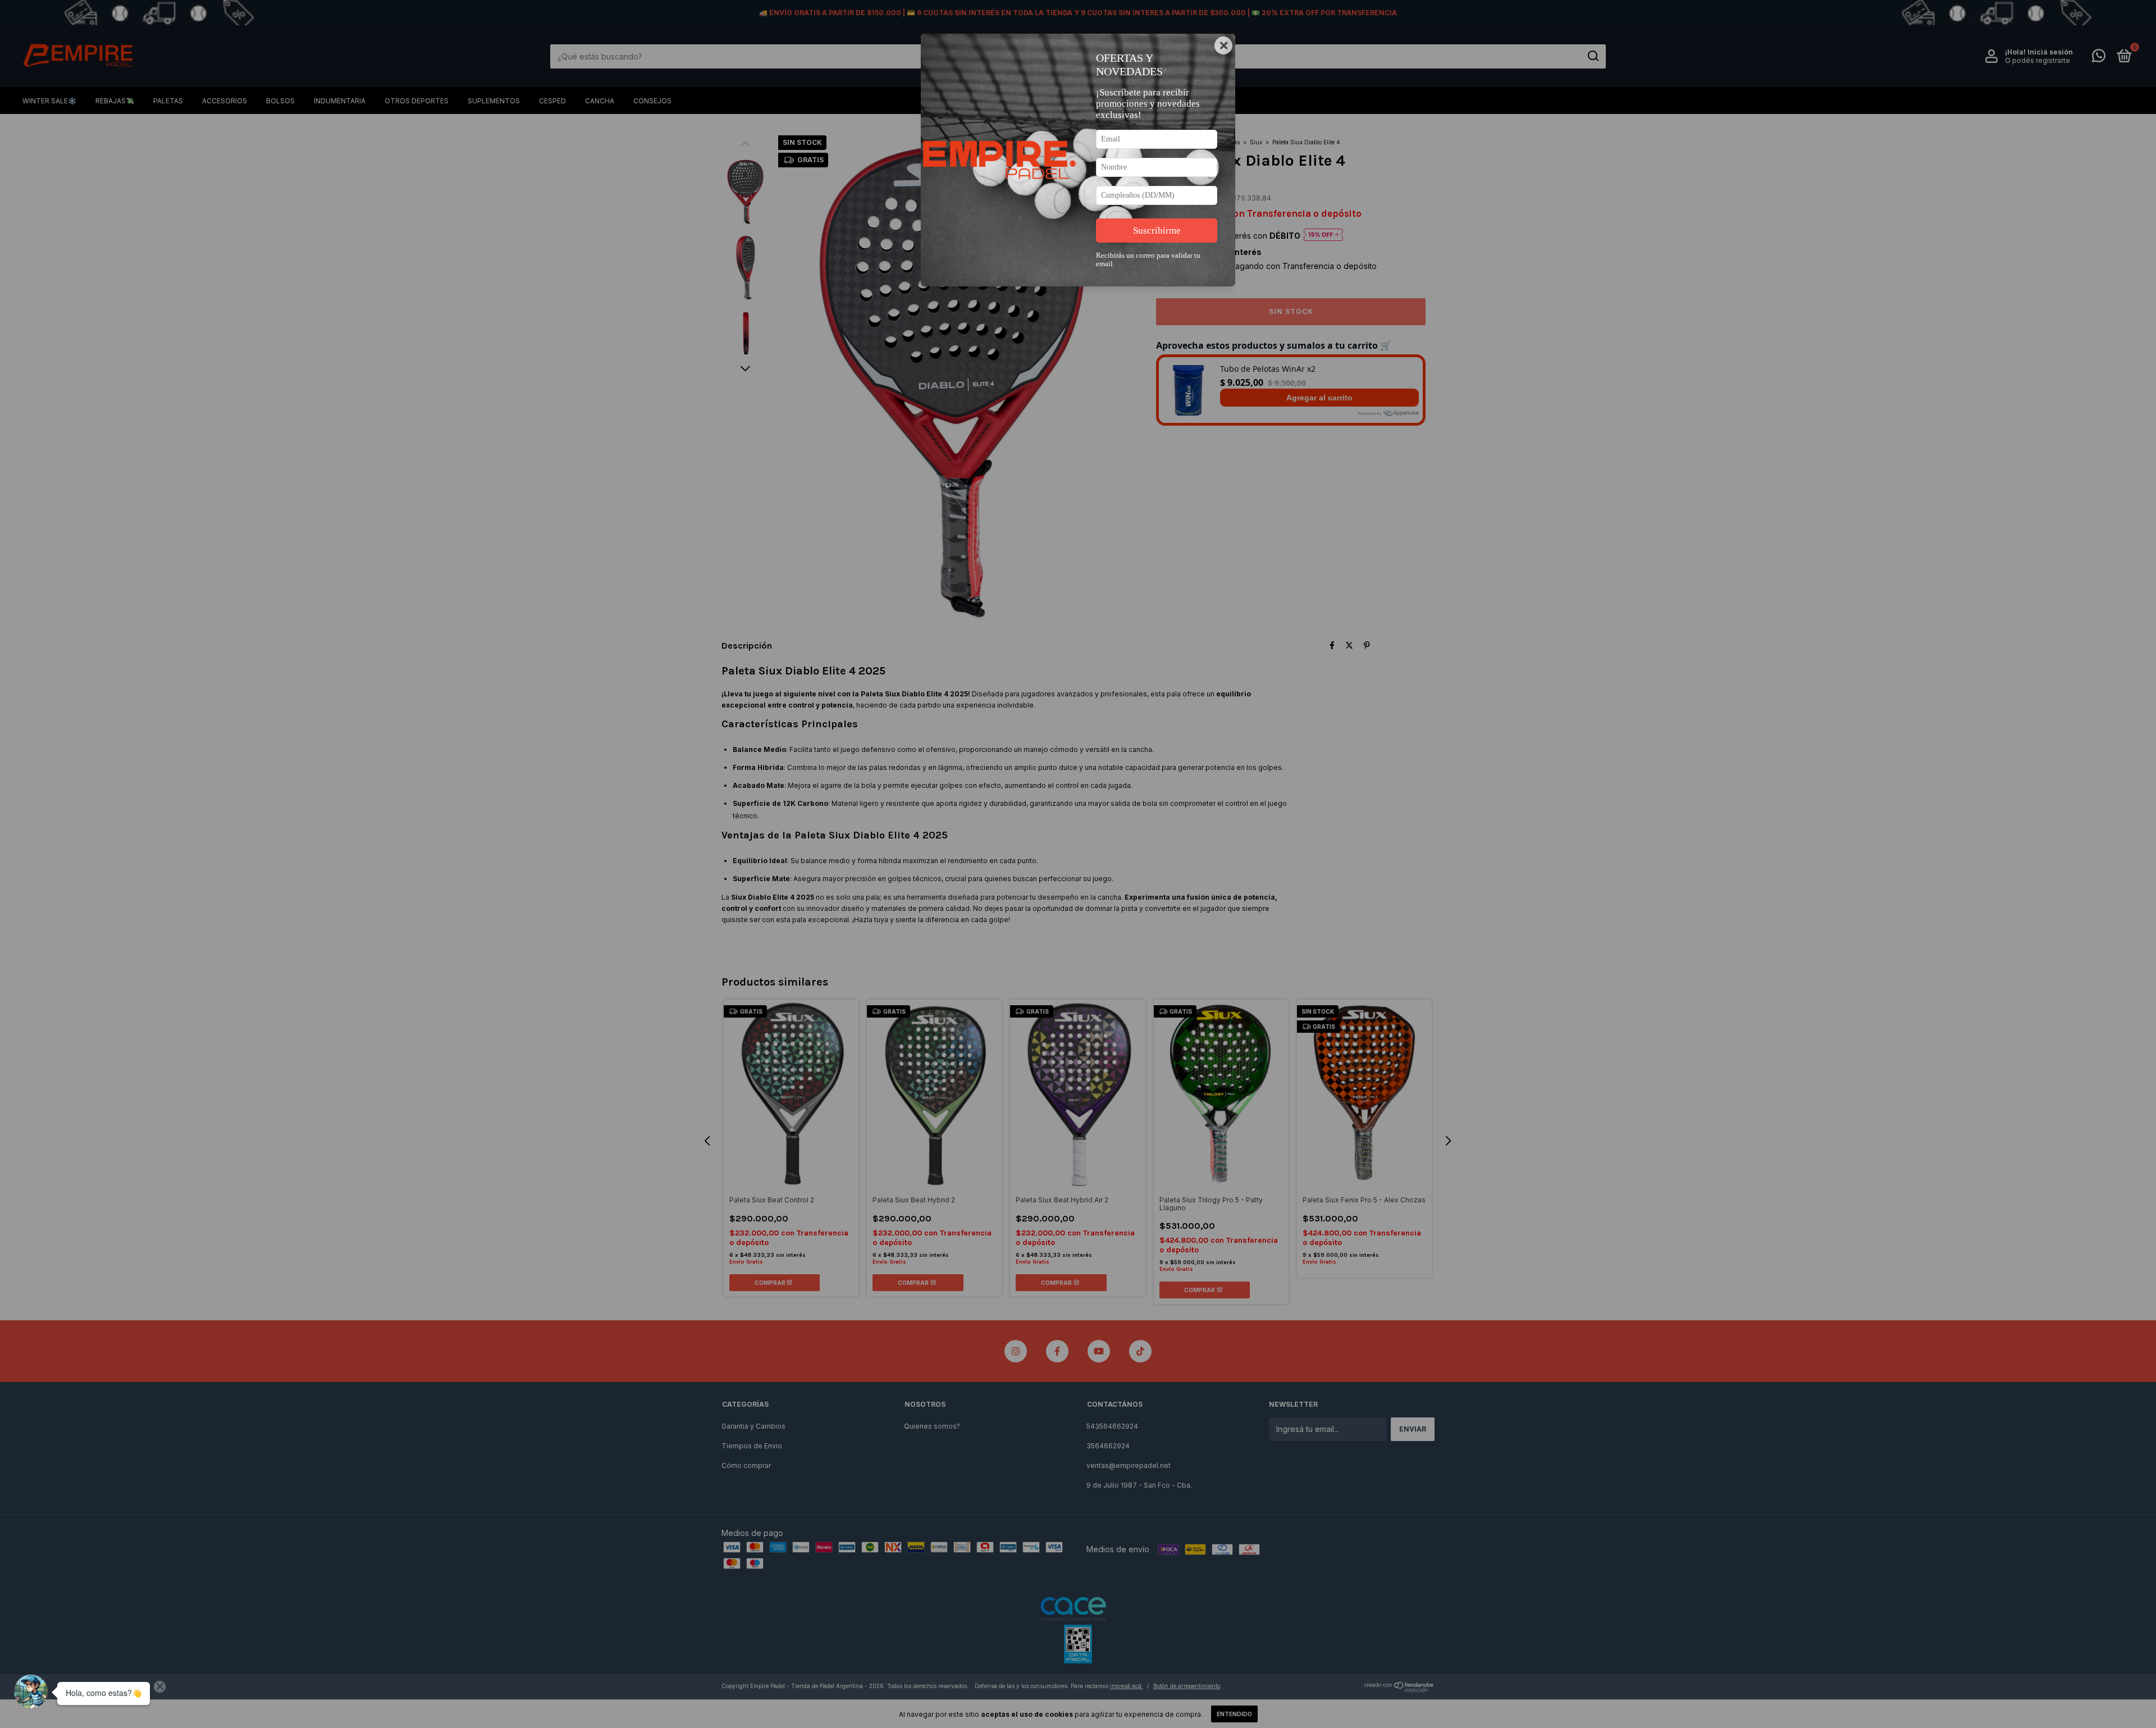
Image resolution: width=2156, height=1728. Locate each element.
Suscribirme (1157, 231)
